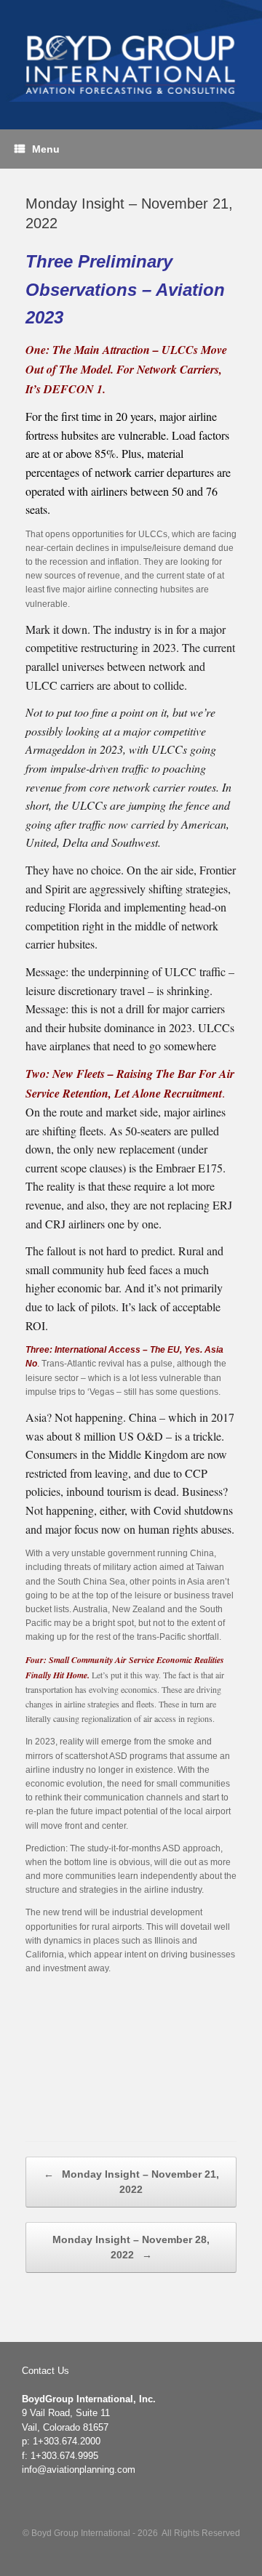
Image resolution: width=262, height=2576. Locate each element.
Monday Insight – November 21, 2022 (131, 2182)
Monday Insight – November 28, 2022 (131, 2247)
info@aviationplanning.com (79, 2470)
